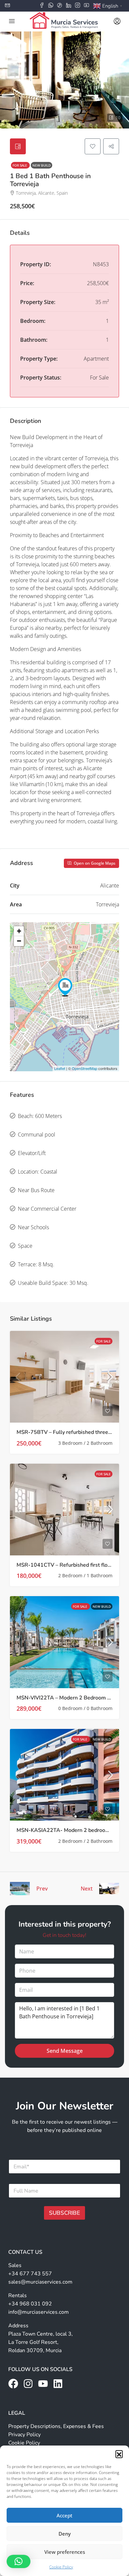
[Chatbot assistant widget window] (64, 1288)
